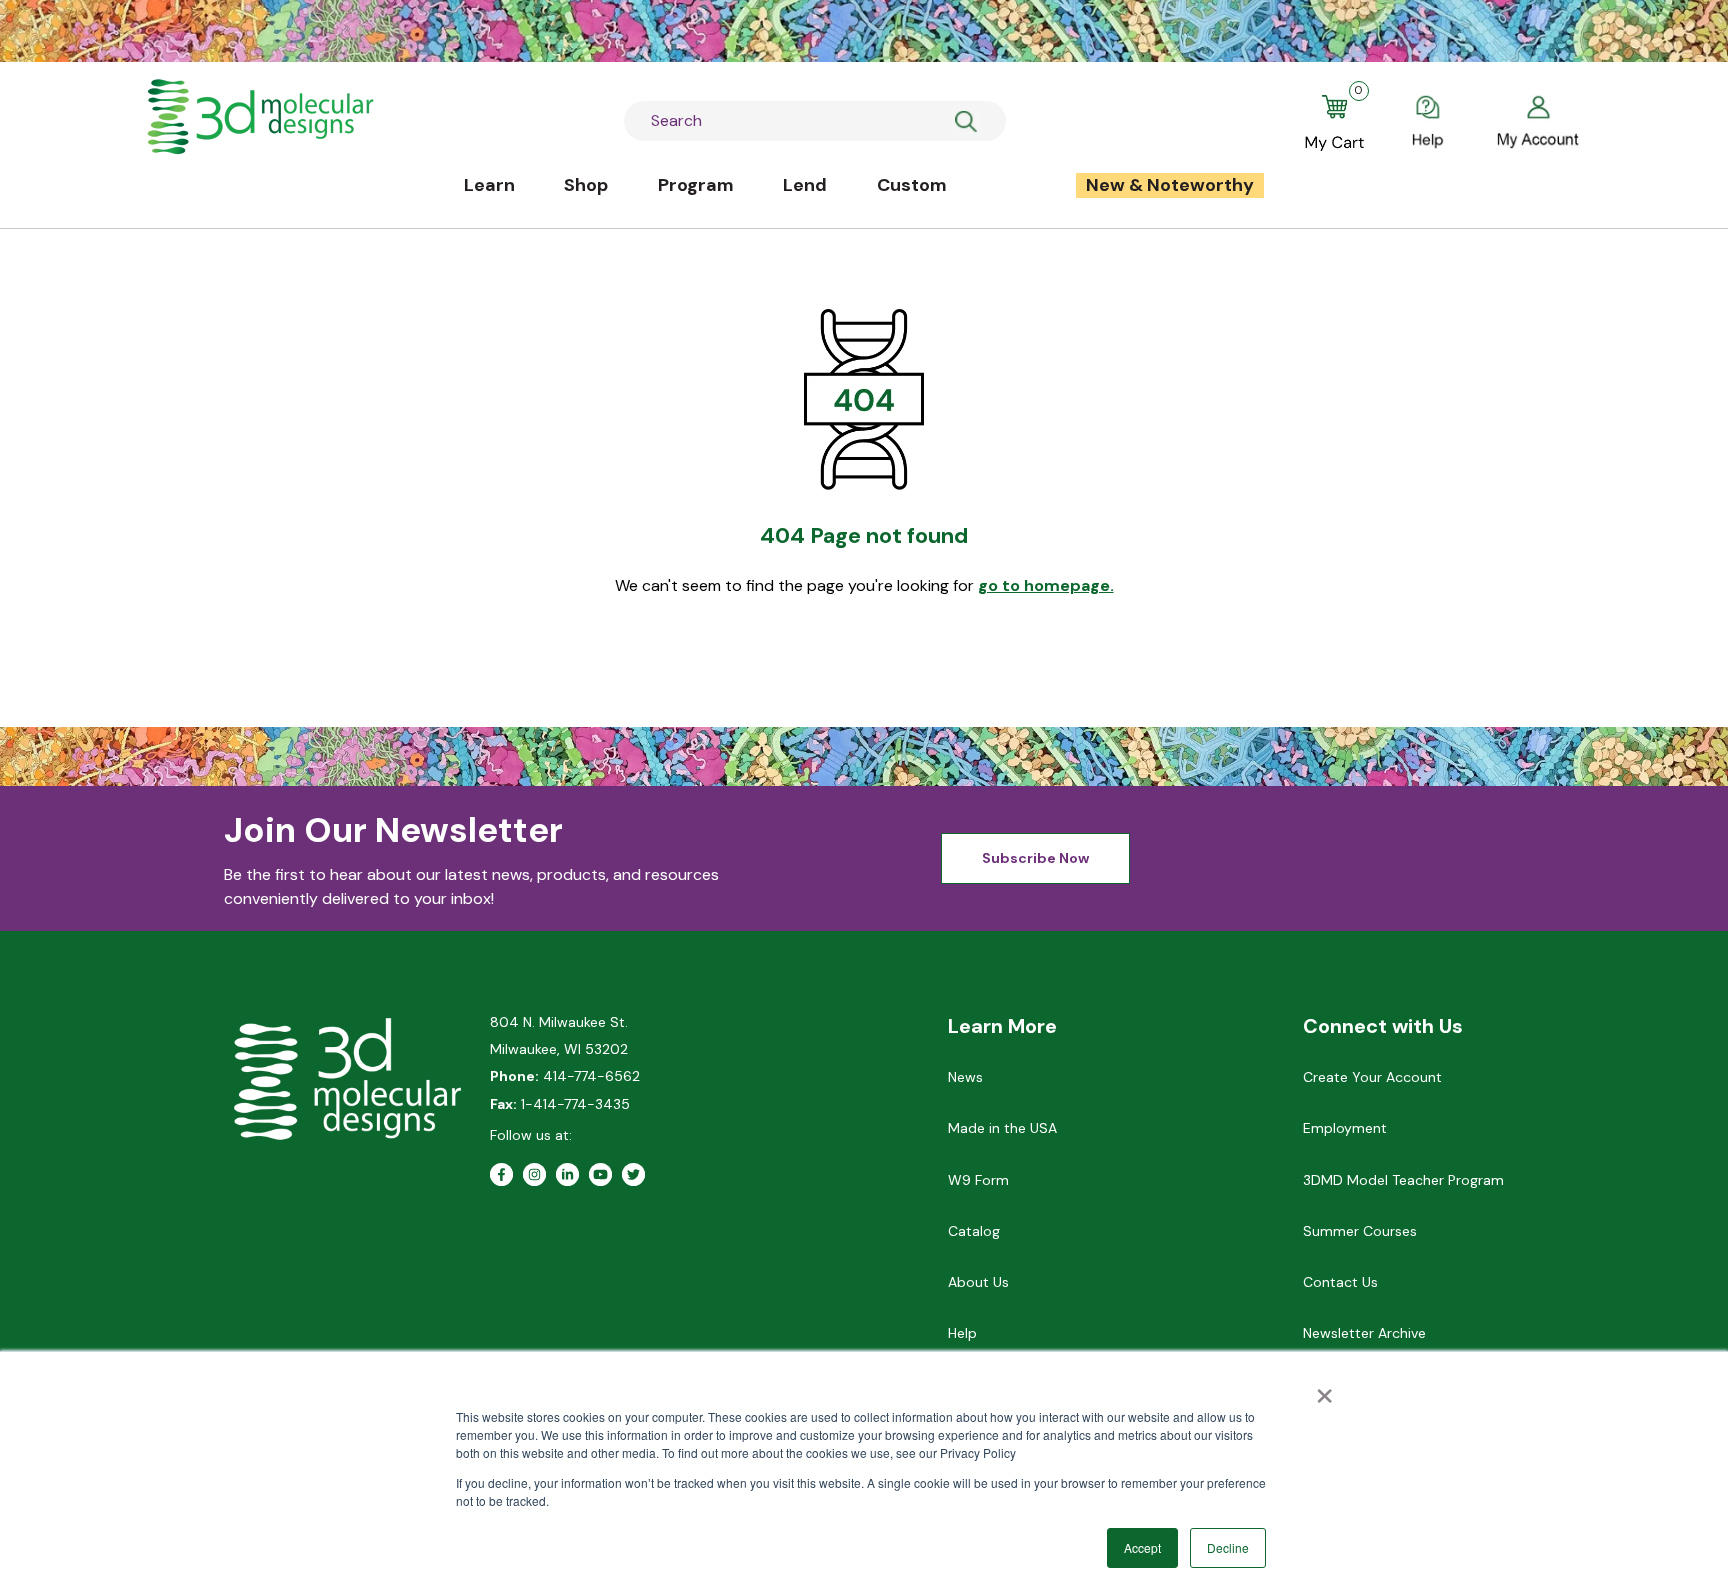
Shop (586, 185)
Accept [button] (1142, 1547)
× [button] (1324, 1389)
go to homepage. (1046, 585)
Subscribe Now (1035, 858)
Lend (805, 185)
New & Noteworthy (1170, 185)
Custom (912, 185)
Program (696, 185)
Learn (489, 185)
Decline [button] (1228, 1547)
